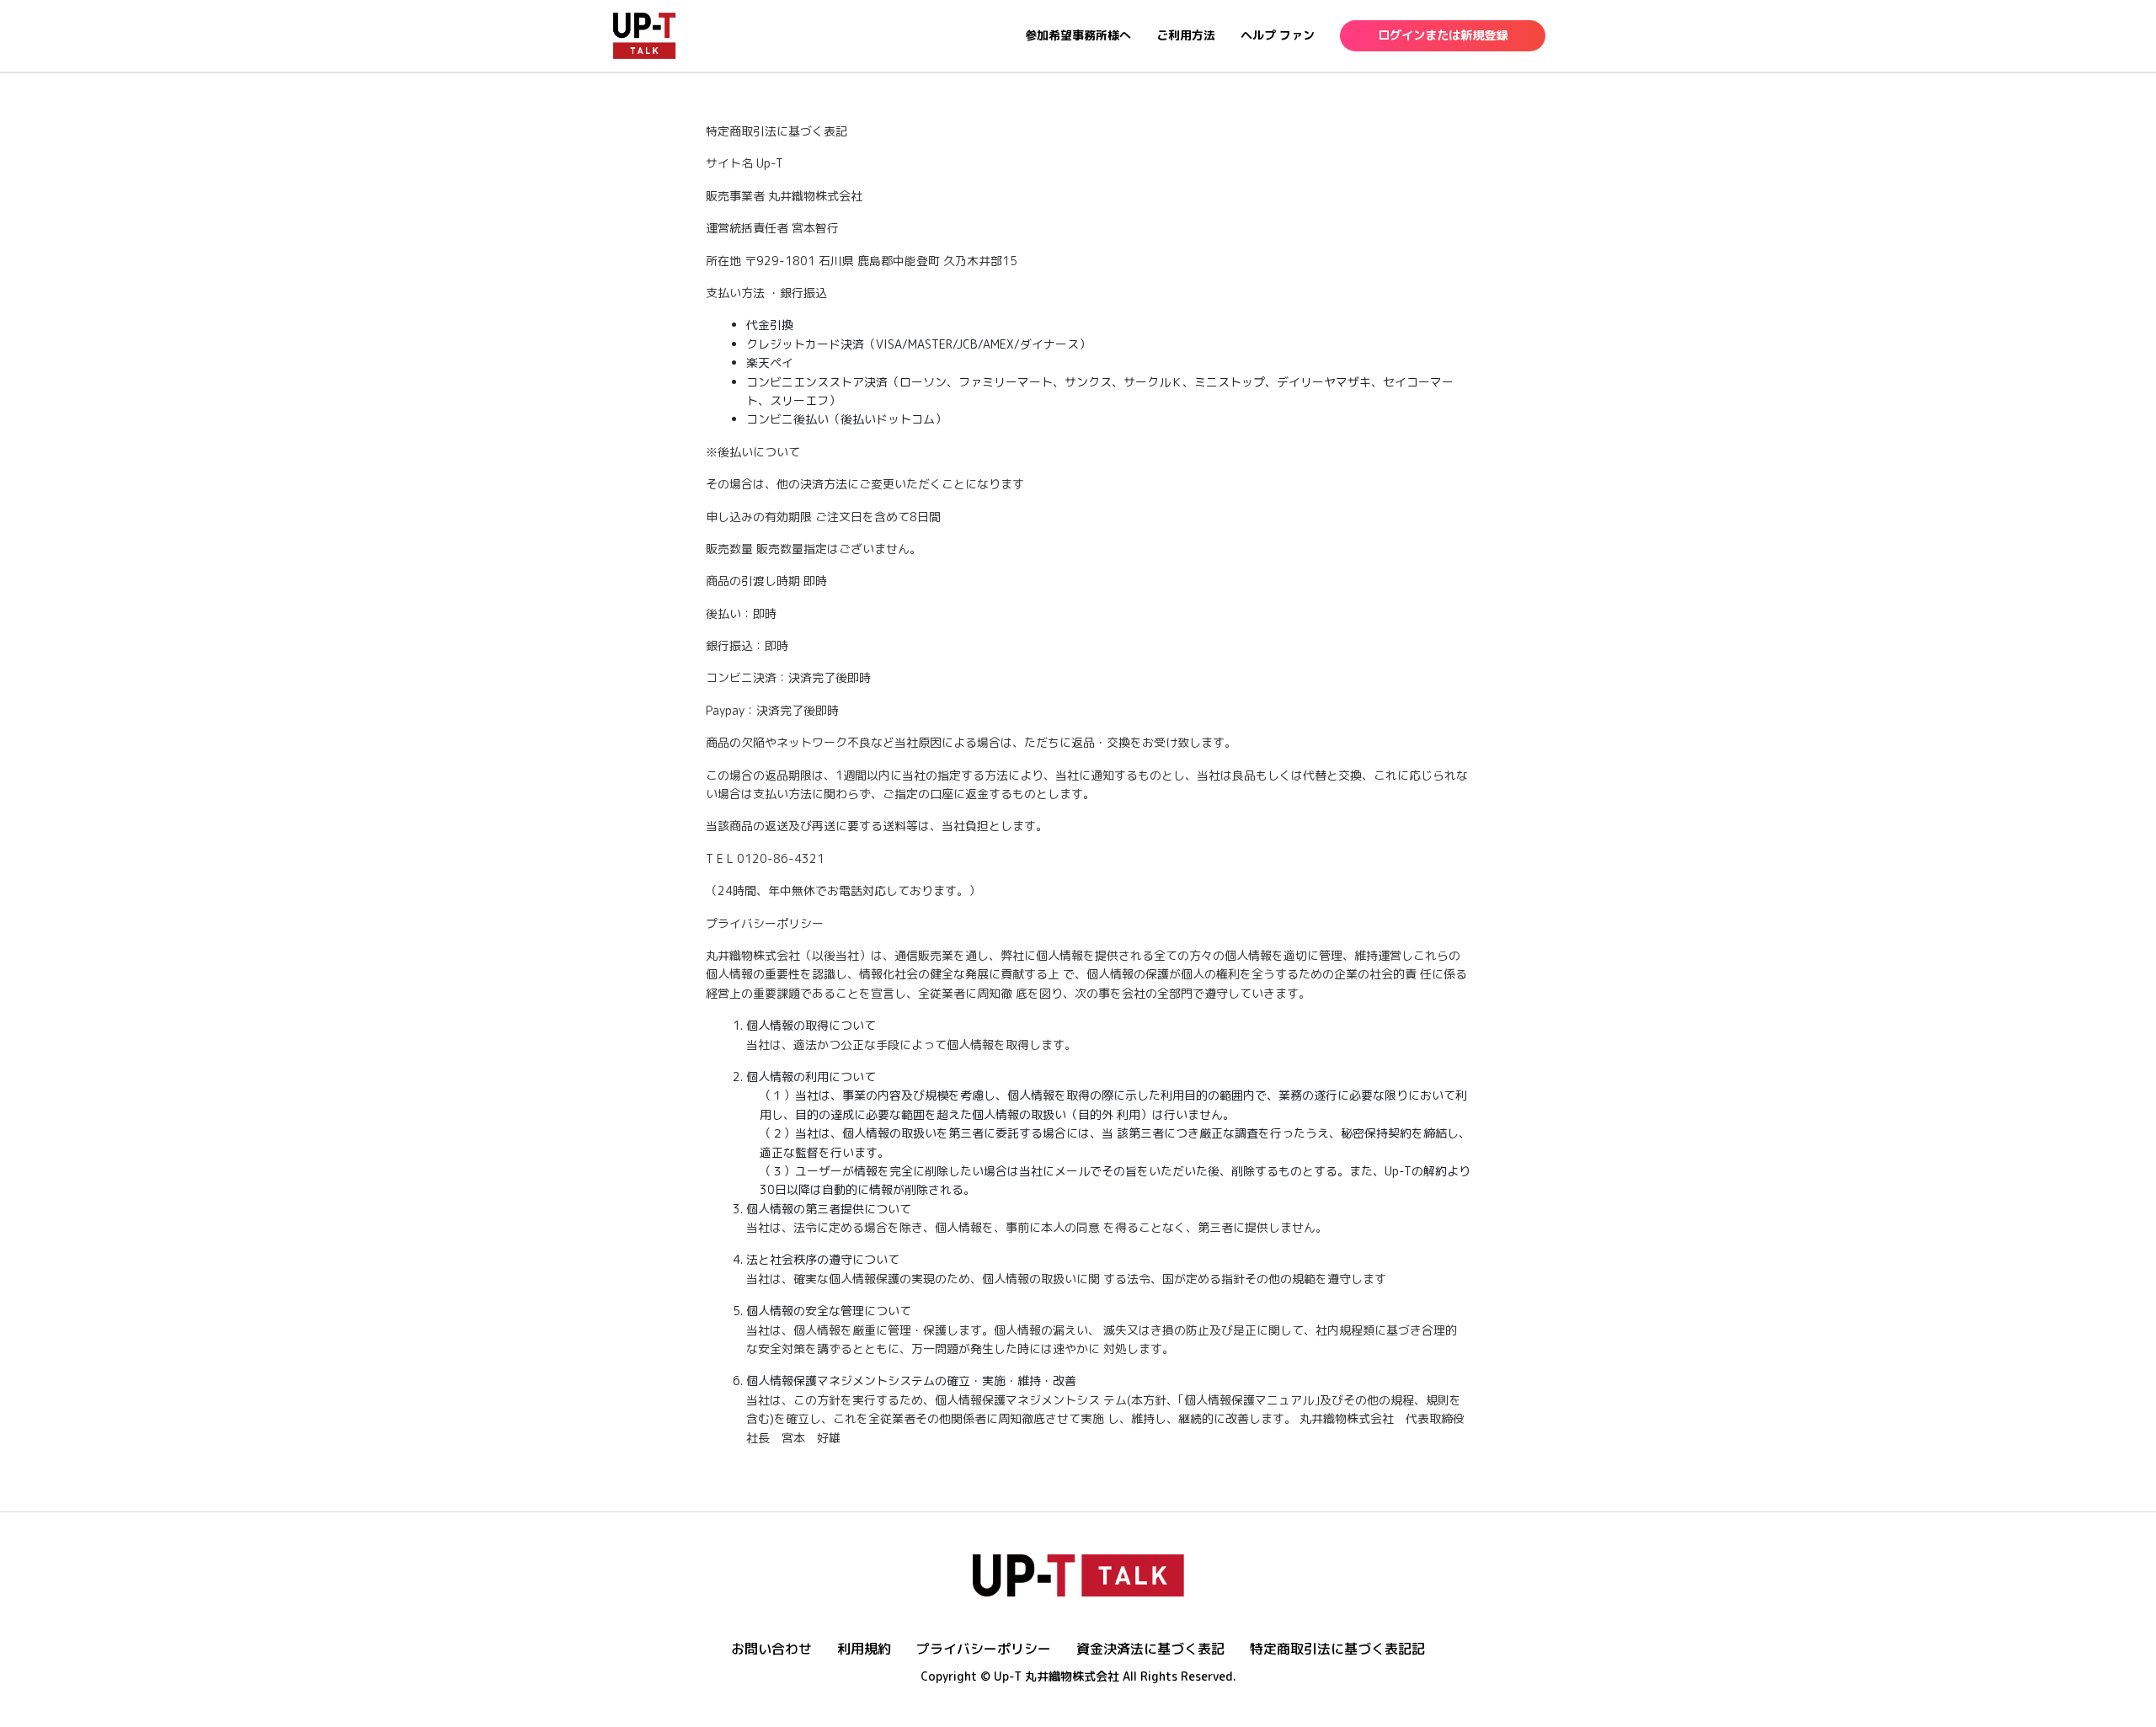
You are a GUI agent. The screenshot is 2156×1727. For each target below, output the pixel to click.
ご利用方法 (1186, 35)
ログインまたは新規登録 (1443, 35)
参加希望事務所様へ (1078, 35)
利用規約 (864, 1649)
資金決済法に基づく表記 (1150, 1649)
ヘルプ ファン (1278, 35)
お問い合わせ (771, 1649)
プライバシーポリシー (984, 1649)
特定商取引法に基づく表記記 (1337, 1649)
